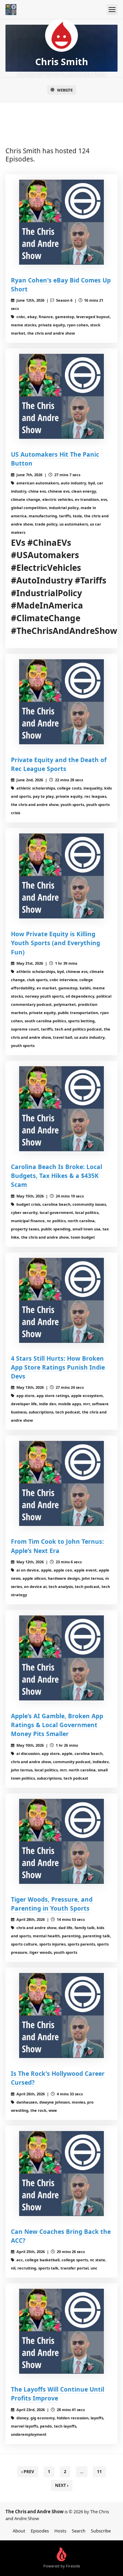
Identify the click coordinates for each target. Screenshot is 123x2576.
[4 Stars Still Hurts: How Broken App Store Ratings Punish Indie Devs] (61, 1300)
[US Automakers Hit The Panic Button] (61, 396)
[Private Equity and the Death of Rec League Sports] (61, 702)
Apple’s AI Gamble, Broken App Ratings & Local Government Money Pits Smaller (57, 1725)
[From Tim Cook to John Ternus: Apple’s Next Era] (61, 1483)
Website (65, 90)
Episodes (40, 2531)
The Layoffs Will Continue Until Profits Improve (58, 2394)
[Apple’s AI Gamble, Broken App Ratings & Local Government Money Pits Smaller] (61, 1658)
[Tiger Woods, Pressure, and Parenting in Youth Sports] (61, 1841)
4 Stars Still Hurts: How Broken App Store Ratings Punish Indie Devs (58, 1367)
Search (79, 2531)
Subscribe (101, 2531)
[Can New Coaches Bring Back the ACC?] (61, 2174)
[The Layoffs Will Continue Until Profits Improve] (61, 2331)
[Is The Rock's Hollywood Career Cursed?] (61, 2015)
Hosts (60, 2531)
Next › (62, 2485)
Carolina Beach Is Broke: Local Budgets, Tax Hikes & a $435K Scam (57, 1176)
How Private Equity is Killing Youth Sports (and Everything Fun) (56, 943)
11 (99, 2472)
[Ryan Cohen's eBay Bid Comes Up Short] (61, 222)
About (19, 2531)
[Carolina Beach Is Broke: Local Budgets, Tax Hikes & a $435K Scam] (61, 1109)
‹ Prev (28, 2472)
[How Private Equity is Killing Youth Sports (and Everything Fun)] (61, 876)
